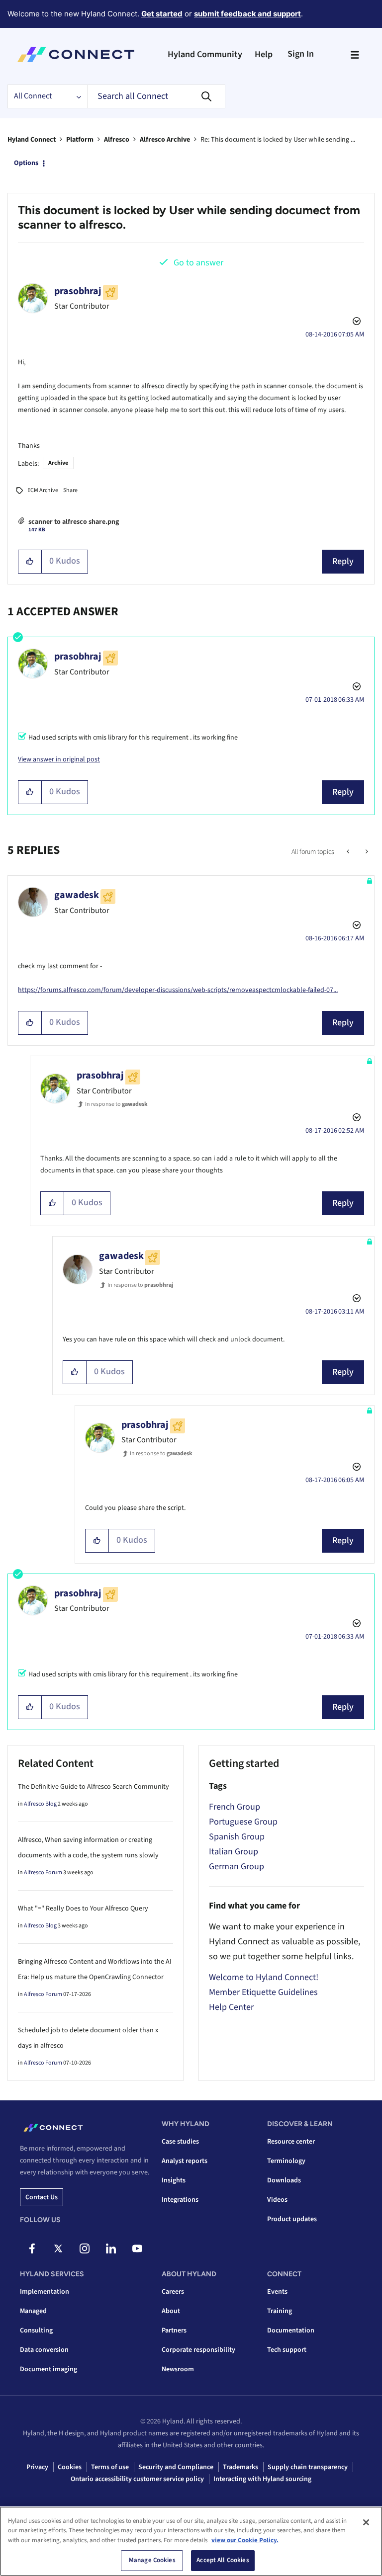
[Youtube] (137, 2248)
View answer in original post (59, 759)
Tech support (287, 2350)
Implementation (45, 2292)
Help (264, 54)
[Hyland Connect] (76, 55)
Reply (343, 561)
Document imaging (48, 2369)
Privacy (37, 2467)
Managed (33, 2311)
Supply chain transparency (308, 2467)
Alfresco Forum (43, 1872)
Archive (58, 463)
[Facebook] (32, 2248)
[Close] (366, 2522)
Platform (80, 140)
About (171, 2311)
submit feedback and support (247, 14)
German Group (237, 1867)
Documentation (291, 2330)
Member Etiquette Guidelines (263, 1992)
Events (277, 2292)
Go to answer (198, 263)
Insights (174, 2180)
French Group (235, 1807)
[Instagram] (85, 2248)
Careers (173, 2292)
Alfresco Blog (40, 1804)
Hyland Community (205, 54)
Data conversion (44, 2350)
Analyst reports (185, 2161)
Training (280, 2311)
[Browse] (355, 55)
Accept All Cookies (223, 2560)
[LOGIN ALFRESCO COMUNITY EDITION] (349, 852)
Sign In (301, 54)
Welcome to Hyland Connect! (264, 1977)
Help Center (231, 2007)
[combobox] (156, 96)
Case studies (180, 2142)
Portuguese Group (243, 1822)
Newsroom (178, 2369)
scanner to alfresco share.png (74, 522)
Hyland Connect (32, 140)
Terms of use (110, 2467)
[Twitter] (58, 2248)
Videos (277, 2200)
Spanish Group (237, 1837)
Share (70, 490)
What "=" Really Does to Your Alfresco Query (83, 1909)
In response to (116, 1104)
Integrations (180, 2200)
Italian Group (234, 1852)
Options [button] (26, 163)
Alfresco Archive (165, 140)
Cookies (70, 2467)
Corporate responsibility (198, 2350)
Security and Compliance (176, 2467)
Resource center (291, 2142)
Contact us (42, 2197)
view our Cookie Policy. (245, 2540)
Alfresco (117, 140)
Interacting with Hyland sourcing (262, 2479)
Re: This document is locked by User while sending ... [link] (278, 140)
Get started (162, 14)
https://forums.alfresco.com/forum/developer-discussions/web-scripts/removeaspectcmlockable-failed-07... (178, 990)
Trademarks (240, 2467)
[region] (191, 2541)
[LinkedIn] (111, 2248)
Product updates (292, 2219)
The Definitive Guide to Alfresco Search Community (94, 1787)
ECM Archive (43, 490)
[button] (30, 562)
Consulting (36, 2330)
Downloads (284, 2180)
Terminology (286, 2161)
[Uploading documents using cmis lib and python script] (366, 852)
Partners (174, 2330)
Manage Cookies (152, 2560)
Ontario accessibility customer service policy (137, 2479)
